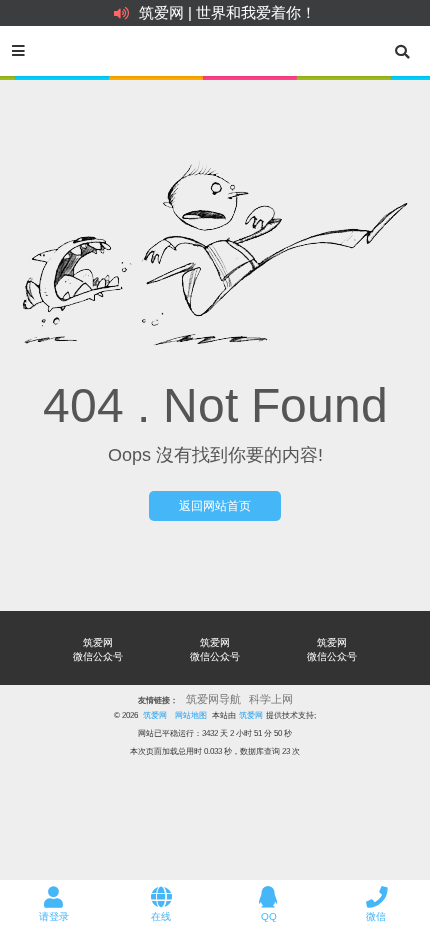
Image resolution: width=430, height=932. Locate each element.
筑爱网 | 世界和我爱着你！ (227, 12)
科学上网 (271, 699)
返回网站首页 (215, 506)
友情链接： (158, 700)
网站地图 (191, 715)
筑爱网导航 (213, 699)
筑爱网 (155, 715)
